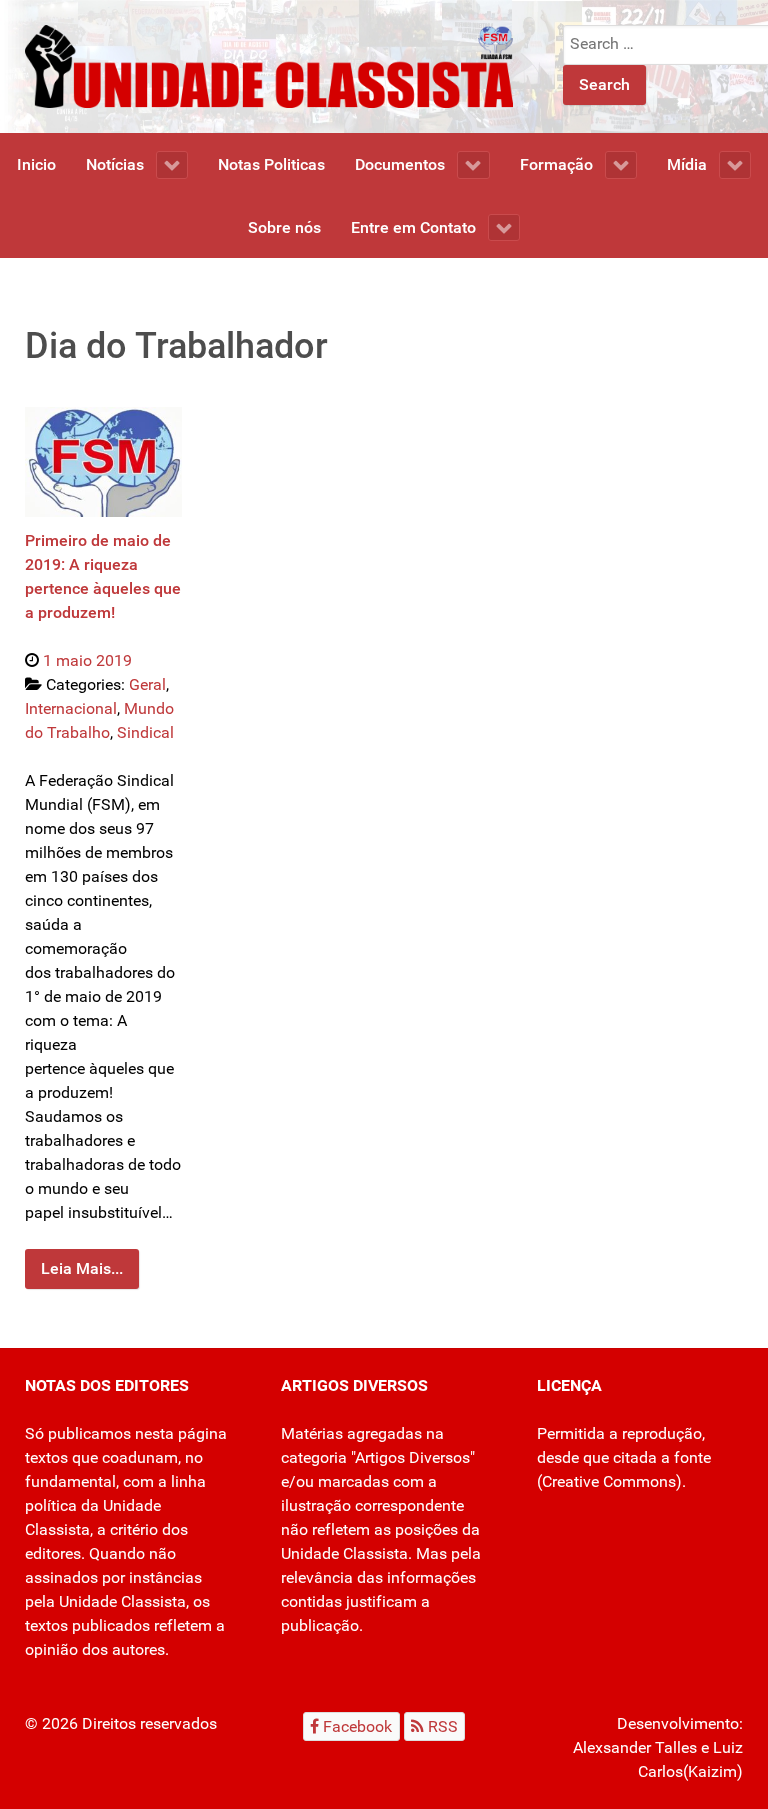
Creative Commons (609, 1481)
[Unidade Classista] (269, 65)
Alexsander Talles (635, 1747)
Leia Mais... (82, 1268)
